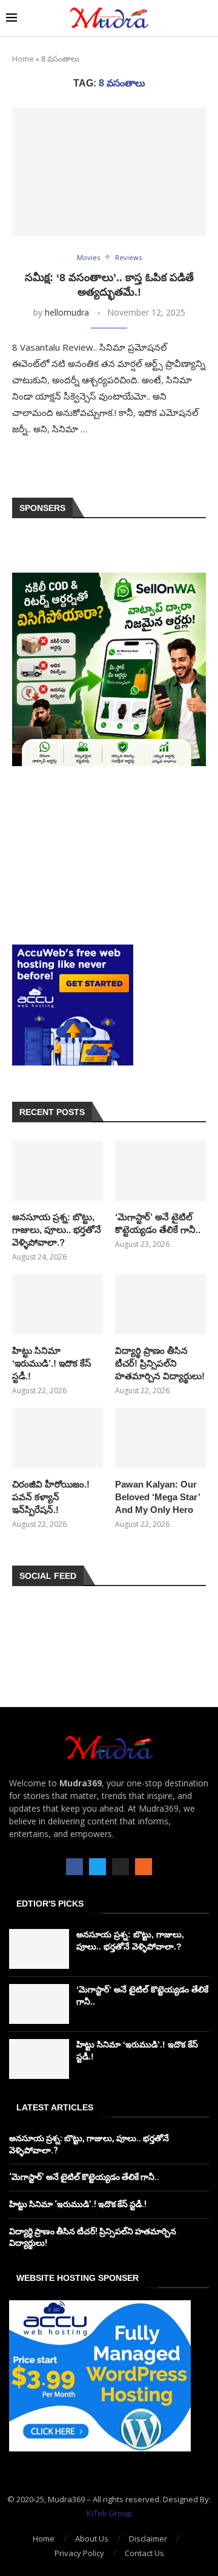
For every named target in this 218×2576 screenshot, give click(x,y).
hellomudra (67, 312)
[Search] (206, 18)
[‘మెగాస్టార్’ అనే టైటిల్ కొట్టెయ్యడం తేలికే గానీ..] (160, 1171)
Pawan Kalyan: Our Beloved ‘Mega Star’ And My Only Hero (157, 1497)
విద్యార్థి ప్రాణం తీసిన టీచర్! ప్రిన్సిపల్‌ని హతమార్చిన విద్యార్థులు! (160, 1363)
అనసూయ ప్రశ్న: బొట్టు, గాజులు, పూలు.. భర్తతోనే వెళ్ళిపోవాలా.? (57, 1230)
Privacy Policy (79, 2553)
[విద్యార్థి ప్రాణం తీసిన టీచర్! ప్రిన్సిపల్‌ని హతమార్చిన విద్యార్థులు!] (160, 1304)
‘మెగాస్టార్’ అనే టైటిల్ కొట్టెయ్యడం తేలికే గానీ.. (158, 1223)
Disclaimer (148, 2539)
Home (23, 59)
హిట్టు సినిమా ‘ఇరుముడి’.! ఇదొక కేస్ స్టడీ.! (52, 1363)
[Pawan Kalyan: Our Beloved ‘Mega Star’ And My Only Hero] (160, 1438)
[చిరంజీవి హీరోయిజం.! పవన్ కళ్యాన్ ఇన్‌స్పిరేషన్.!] (58, 1438)
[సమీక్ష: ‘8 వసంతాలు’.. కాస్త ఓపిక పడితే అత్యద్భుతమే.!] (109, 171)
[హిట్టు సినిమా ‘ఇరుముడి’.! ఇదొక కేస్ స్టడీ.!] (58, 1304)
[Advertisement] (109, 855)
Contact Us (144, 2553)
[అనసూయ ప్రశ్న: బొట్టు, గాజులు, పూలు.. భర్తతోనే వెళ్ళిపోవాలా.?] (58, 1171)
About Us (92, 2539)
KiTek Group (109, 2513)
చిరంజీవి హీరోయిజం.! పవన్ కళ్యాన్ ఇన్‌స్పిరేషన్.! (51, 1497)
